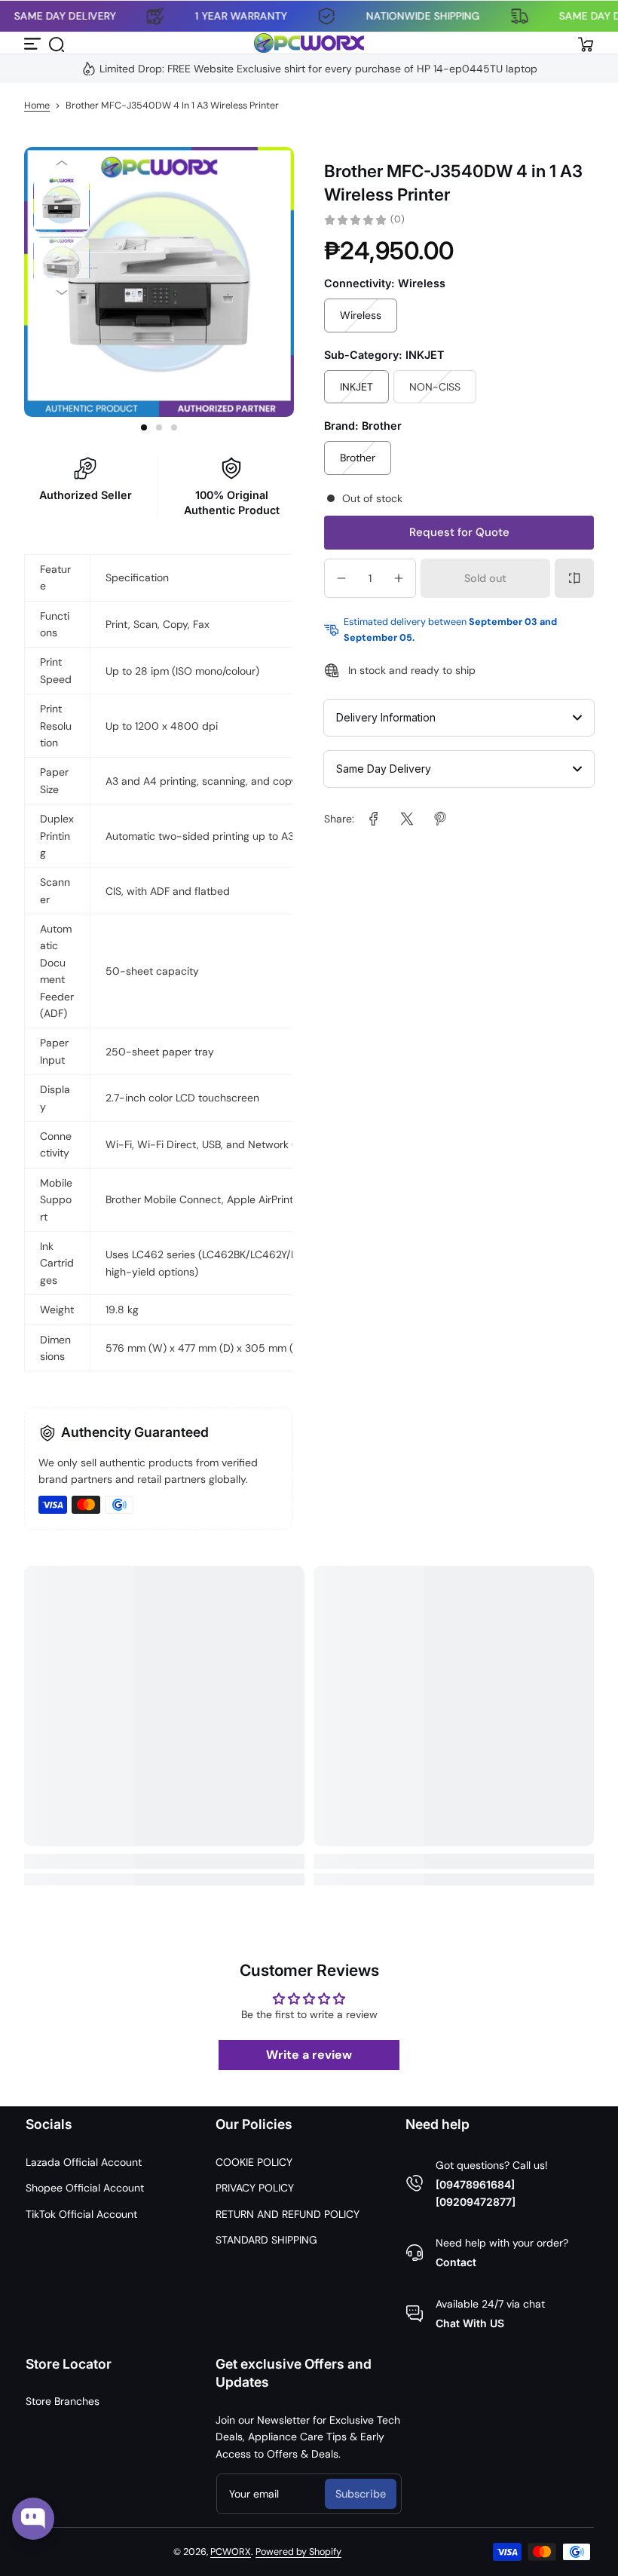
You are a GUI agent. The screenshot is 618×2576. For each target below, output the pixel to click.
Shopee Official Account (85, 2188)
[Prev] (61, 163)
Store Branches (63, 2401)
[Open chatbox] (33, 2519)
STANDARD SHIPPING (266, 2240)
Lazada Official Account (84, 2162)
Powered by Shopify (298, 2552)
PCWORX (231, 2552)
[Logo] (309, 43)
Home (37, 106)
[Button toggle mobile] (33, 43)
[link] (374, 819)
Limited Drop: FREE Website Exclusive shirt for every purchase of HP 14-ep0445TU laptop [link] (318, 69)
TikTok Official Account (81, 2214)
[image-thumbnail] (61, 205)
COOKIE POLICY (254, 2162)
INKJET (356, 387)
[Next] (61, 293)
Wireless (361, 315)
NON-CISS (435, 387)
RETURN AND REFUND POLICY (288, 2214)
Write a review (309, 2055)
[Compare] (574, 578)
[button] (56, 43)
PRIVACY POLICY (255, 2188)
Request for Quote (459, 532)
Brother (358, 458)
